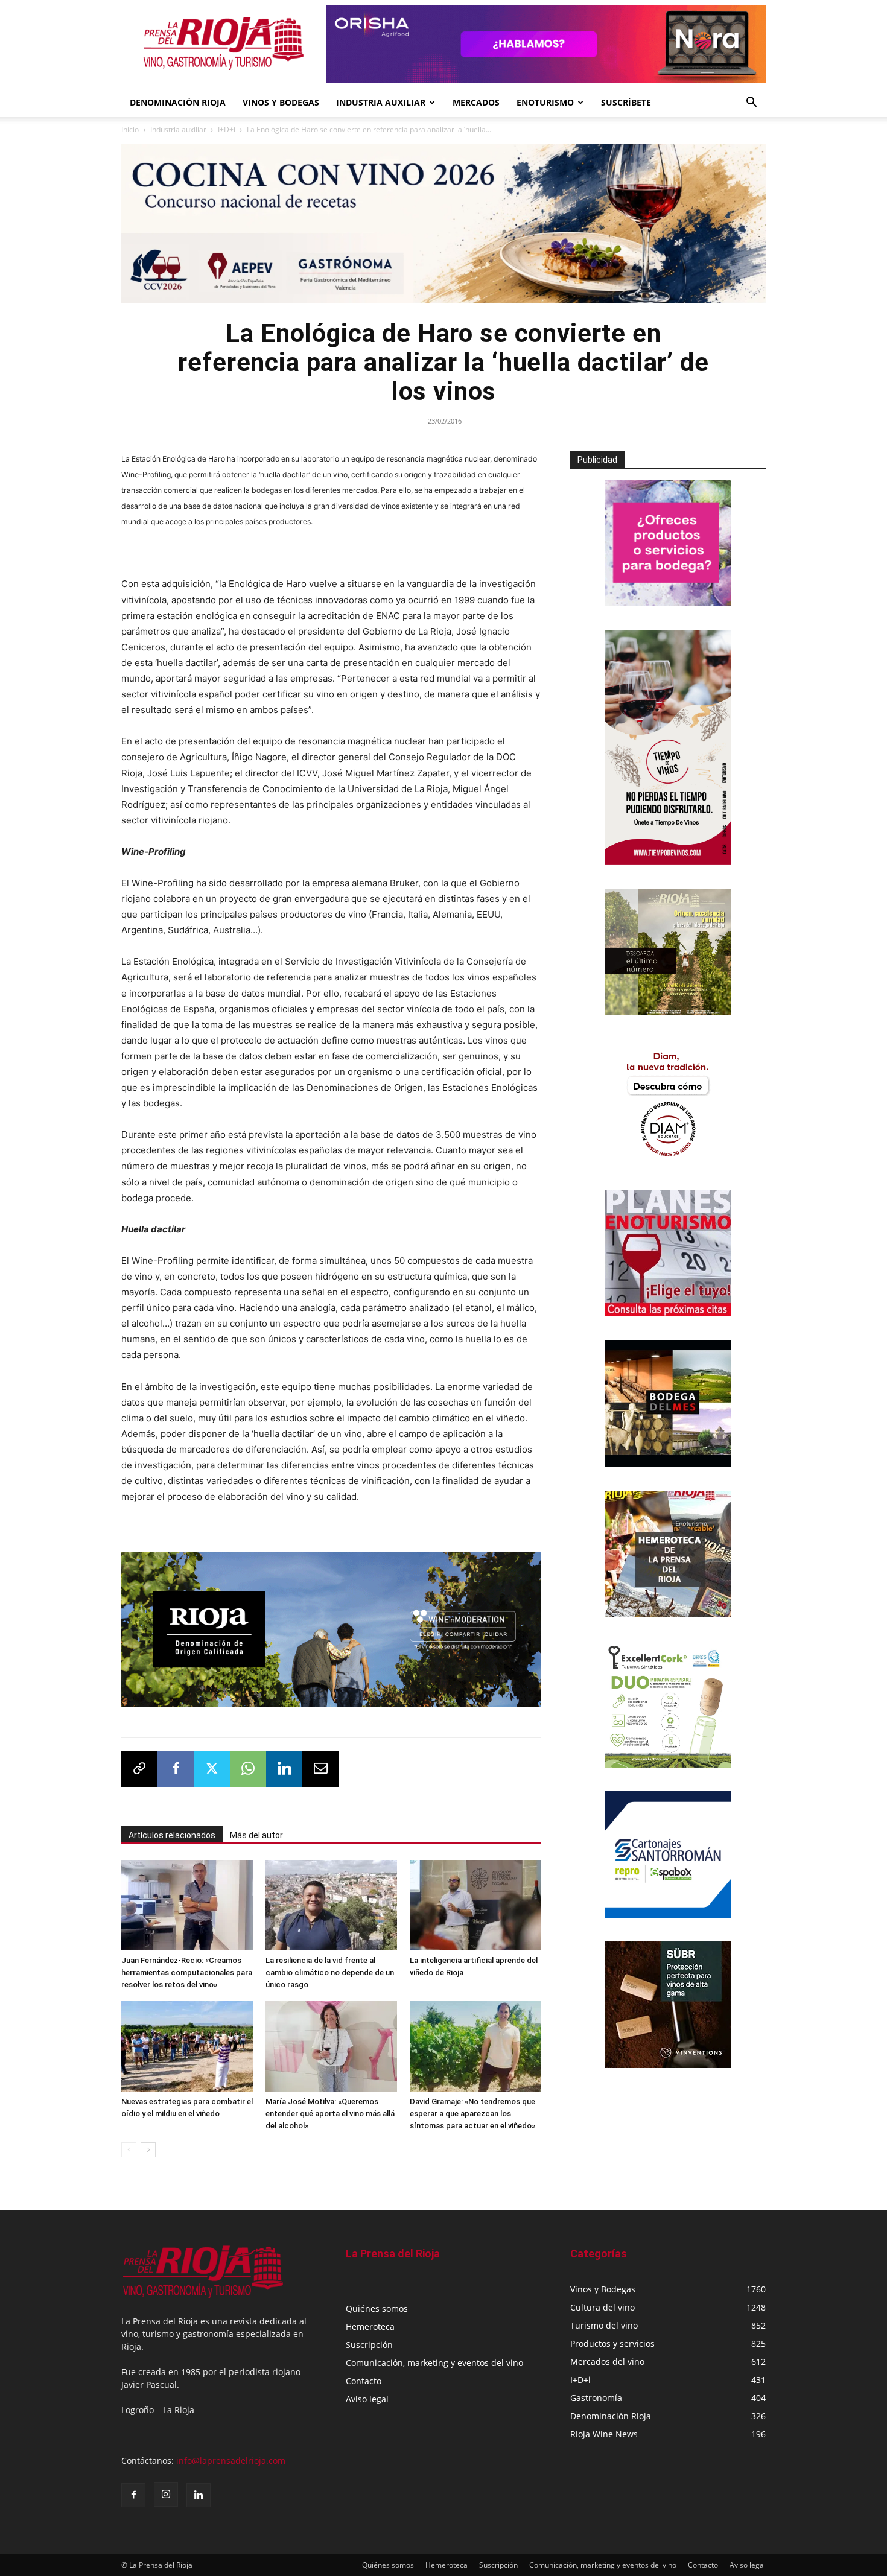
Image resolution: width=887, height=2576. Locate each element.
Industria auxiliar (178, 129)
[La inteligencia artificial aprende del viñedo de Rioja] (475, 1901)
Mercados (476, 102)
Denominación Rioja (178, 102)
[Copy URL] (139, 1765)
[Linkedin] (284, 1765)
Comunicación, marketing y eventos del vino (434, 2359)
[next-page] (148, 2146)
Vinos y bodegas (281, 102)
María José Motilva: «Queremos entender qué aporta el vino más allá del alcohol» (330, 2109)
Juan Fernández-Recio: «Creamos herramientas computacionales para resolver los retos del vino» (187, 1968)
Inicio (130, 129)
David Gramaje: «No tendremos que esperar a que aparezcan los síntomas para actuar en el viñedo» (472, 2109)
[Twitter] (212, 1765)
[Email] (320, 1765)
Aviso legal (367, 2395)
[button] (751, 103)
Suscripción (369, 2340)
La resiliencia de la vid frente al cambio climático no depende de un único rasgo (330, 1968)
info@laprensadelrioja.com (231, 2456)
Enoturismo (545, 102)
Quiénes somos (377, 2304)
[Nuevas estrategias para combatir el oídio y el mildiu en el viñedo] (187, 2042)
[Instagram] (166, 2490)
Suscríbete (626, 102)
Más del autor (256, 1831)
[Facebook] (176, 1765)
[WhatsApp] (248, 1765)
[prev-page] (129, 2146)
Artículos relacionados (172, 1831)
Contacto (364, 2377)
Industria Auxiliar (381, 102)
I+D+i (227, 129)
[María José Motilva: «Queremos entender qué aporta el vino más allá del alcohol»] (331, 2042)
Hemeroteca (370, 2322)
